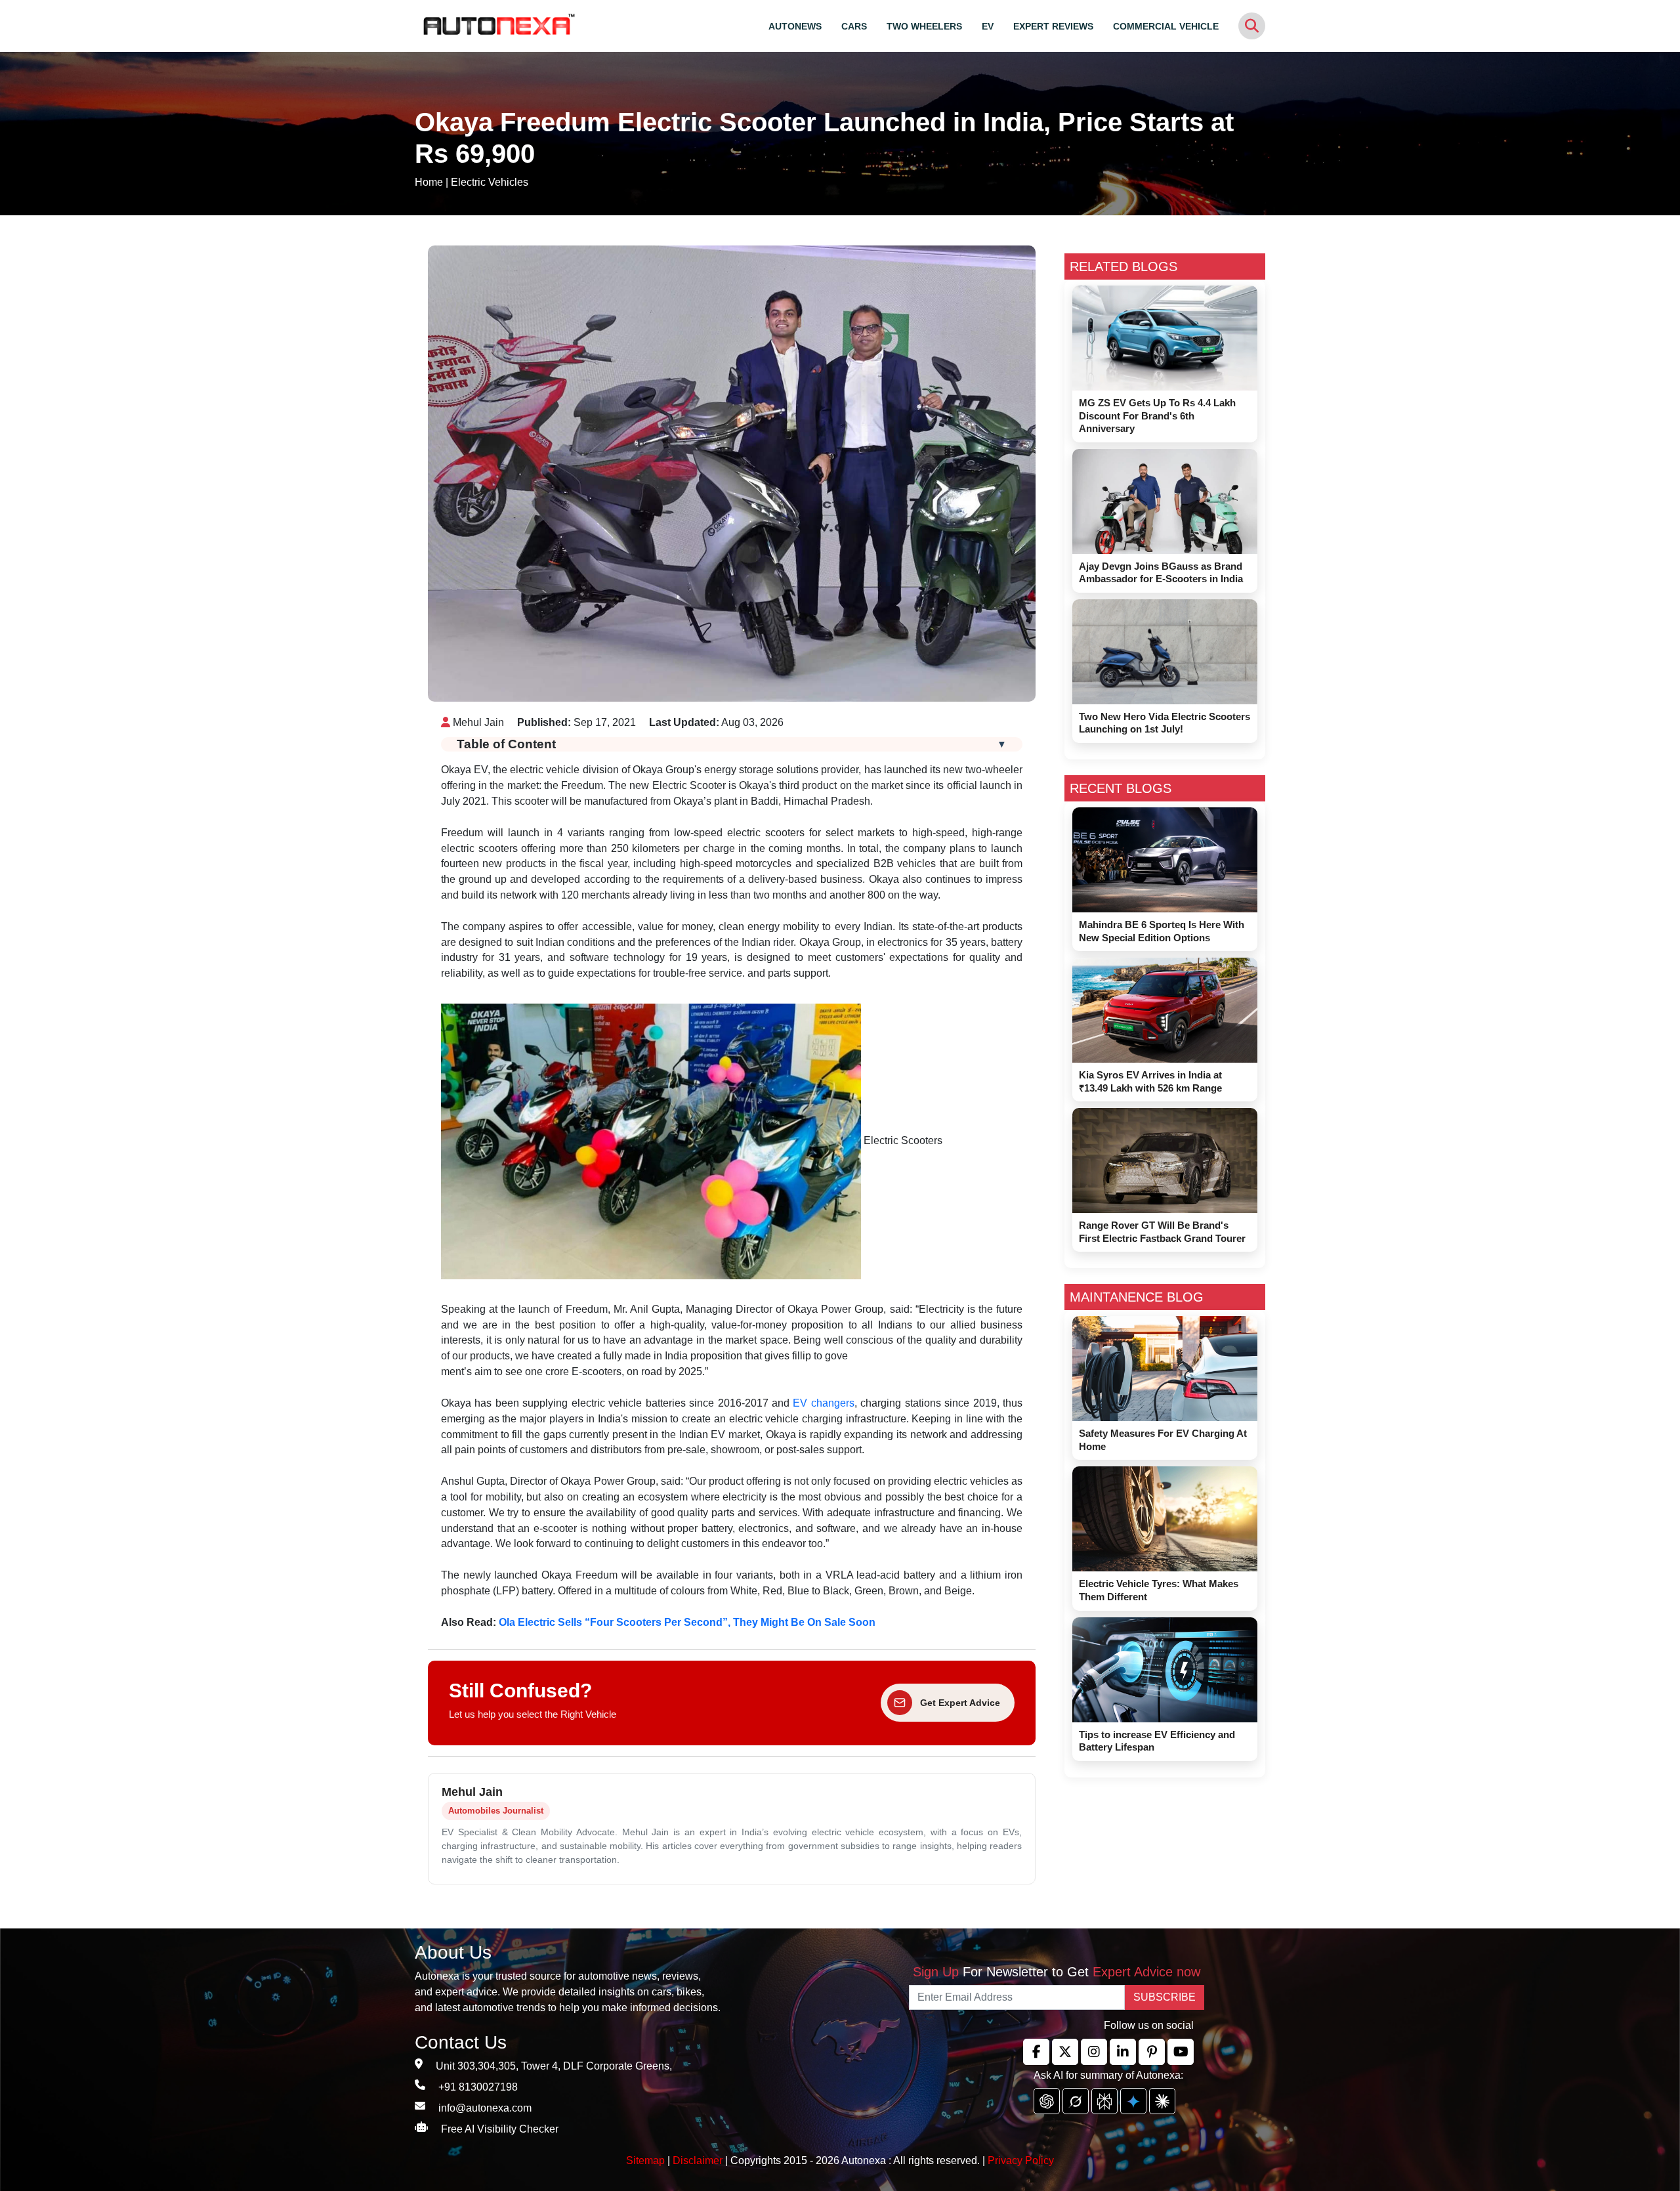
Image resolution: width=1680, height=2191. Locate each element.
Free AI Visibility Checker (500, 2129)
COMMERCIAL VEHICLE (1166, 26)
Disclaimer (698, 2160)
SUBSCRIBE (1165, 1997)
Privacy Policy (1021, 2160)
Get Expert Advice (960, 1703)
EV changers (823, 1403)
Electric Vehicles (490, 182)
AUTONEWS (795, 26)
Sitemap (647, 2160)
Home (429, 182)
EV (988, 26)
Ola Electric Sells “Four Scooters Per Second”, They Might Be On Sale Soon (687, 1622)
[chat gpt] (1047, 2101)
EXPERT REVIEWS (1053, 26)
